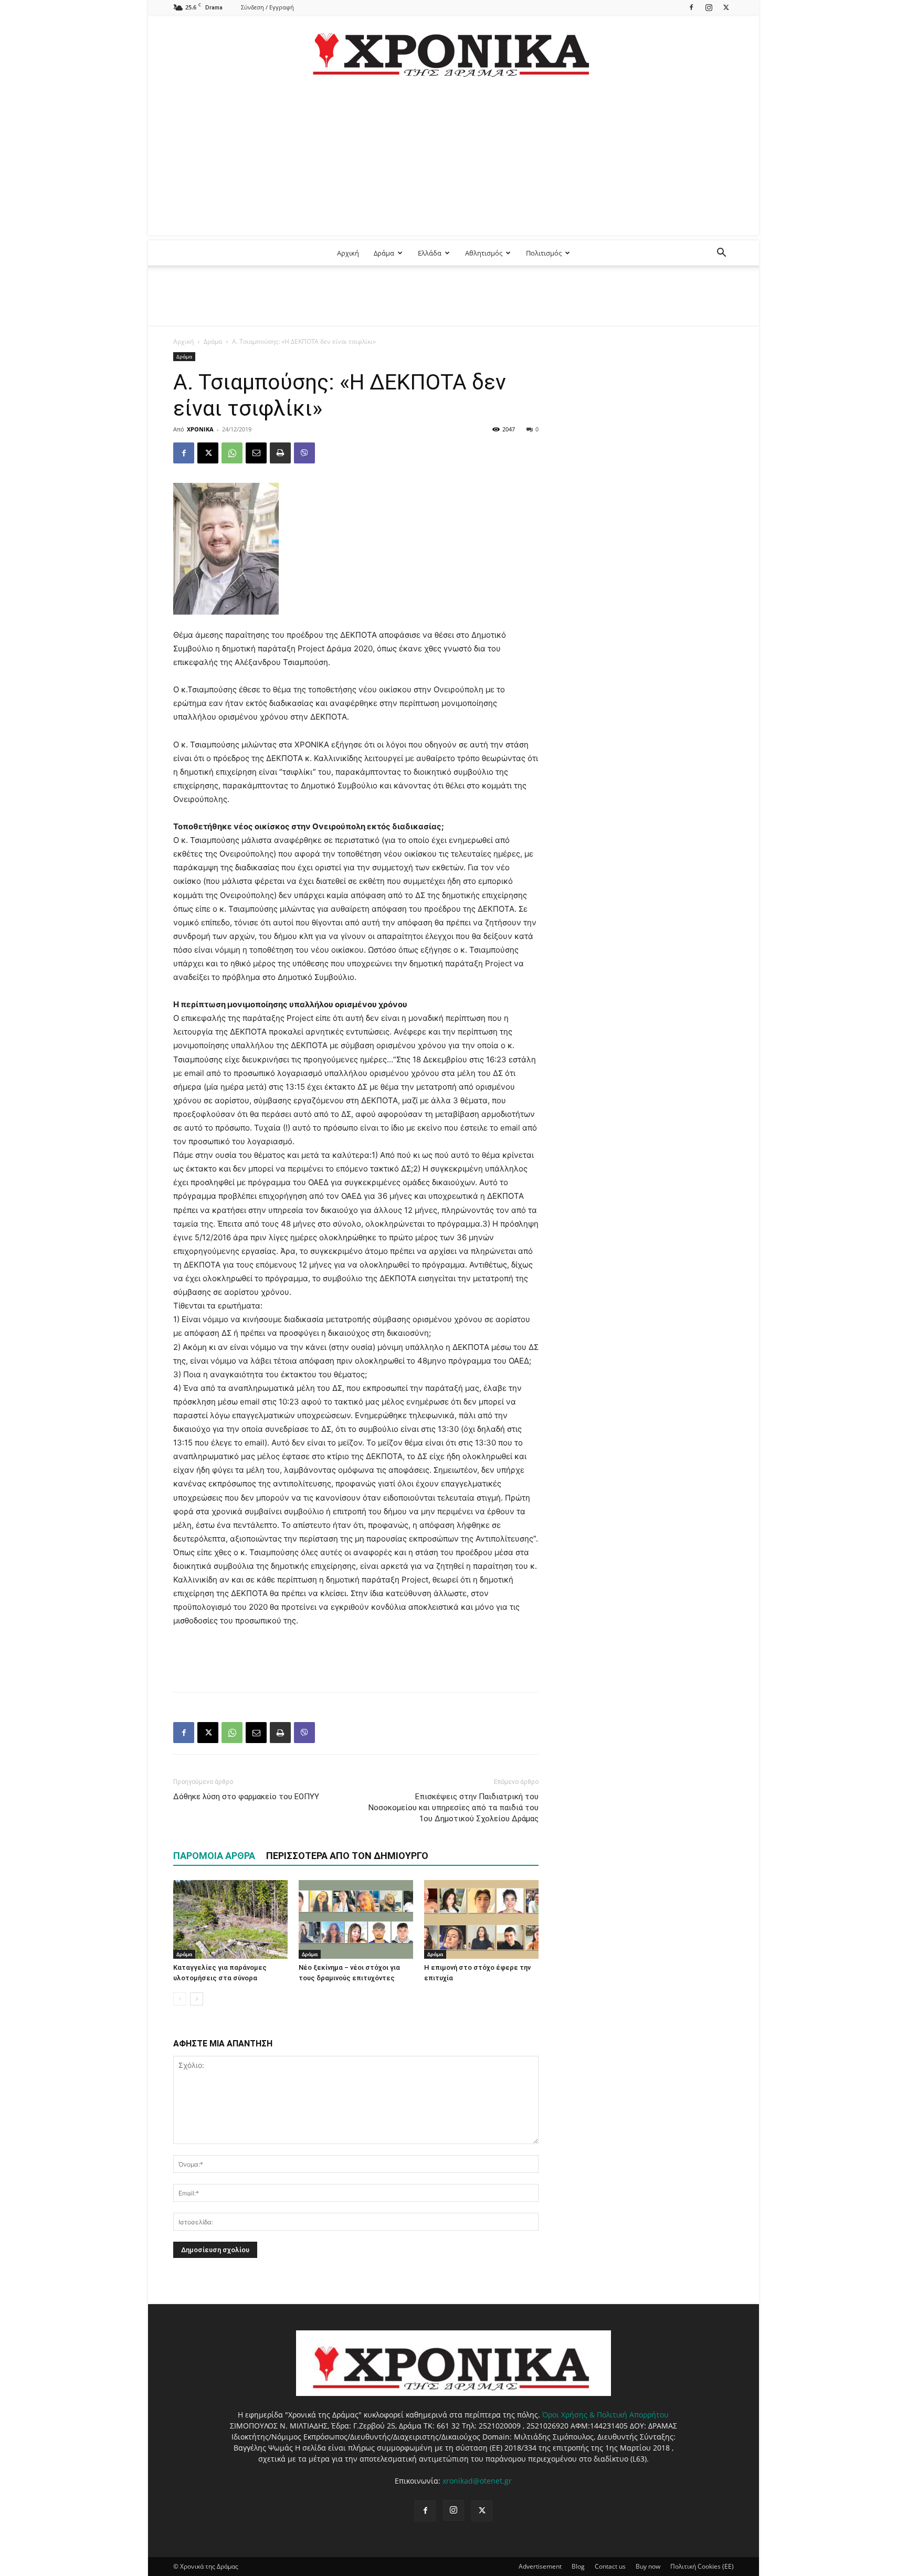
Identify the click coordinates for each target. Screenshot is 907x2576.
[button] (721, 254)
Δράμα (384, 253)
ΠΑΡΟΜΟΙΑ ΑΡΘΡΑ (214, 1856)
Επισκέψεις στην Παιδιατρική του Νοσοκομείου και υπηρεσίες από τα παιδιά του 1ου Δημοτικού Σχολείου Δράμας (454, 1808)
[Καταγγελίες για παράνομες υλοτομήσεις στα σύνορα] (230, 1919)
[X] (726, 7)
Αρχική (348, 253)
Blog (578, 2566)
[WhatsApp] (232, 453)
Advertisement (540, 2566)
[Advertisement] (454, 162)
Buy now (648, 2566)
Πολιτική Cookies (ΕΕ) (702, 2566)
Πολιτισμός (544, 253)
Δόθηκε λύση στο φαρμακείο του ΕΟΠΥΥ (246, 1797)
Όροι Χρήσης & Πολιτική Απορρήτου (605, 2415)
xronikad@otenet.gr (477, 2481)
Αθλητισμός (484, 253)
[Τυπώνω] (280, 453)
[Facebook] (691, 7)
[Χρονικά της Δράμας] (454, 50)
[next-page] (197, 1999)
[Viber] (304, 453)
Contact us (610, 2566)
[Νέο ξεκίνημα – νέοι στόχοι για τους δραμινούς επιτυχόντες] (356, 1919)
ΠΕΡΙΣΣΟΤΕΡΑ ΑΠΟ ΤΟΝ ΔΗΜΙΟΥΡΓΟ (347, 1856)
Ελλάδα (430, 253)
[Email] (256, 453)
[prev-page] (180, 1999)
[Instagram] (709, 7)
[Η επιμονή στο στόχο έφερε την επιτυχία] (481, 1919)
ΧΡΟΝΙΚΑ (200, 429)
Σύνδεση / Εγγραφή (267, 7)
